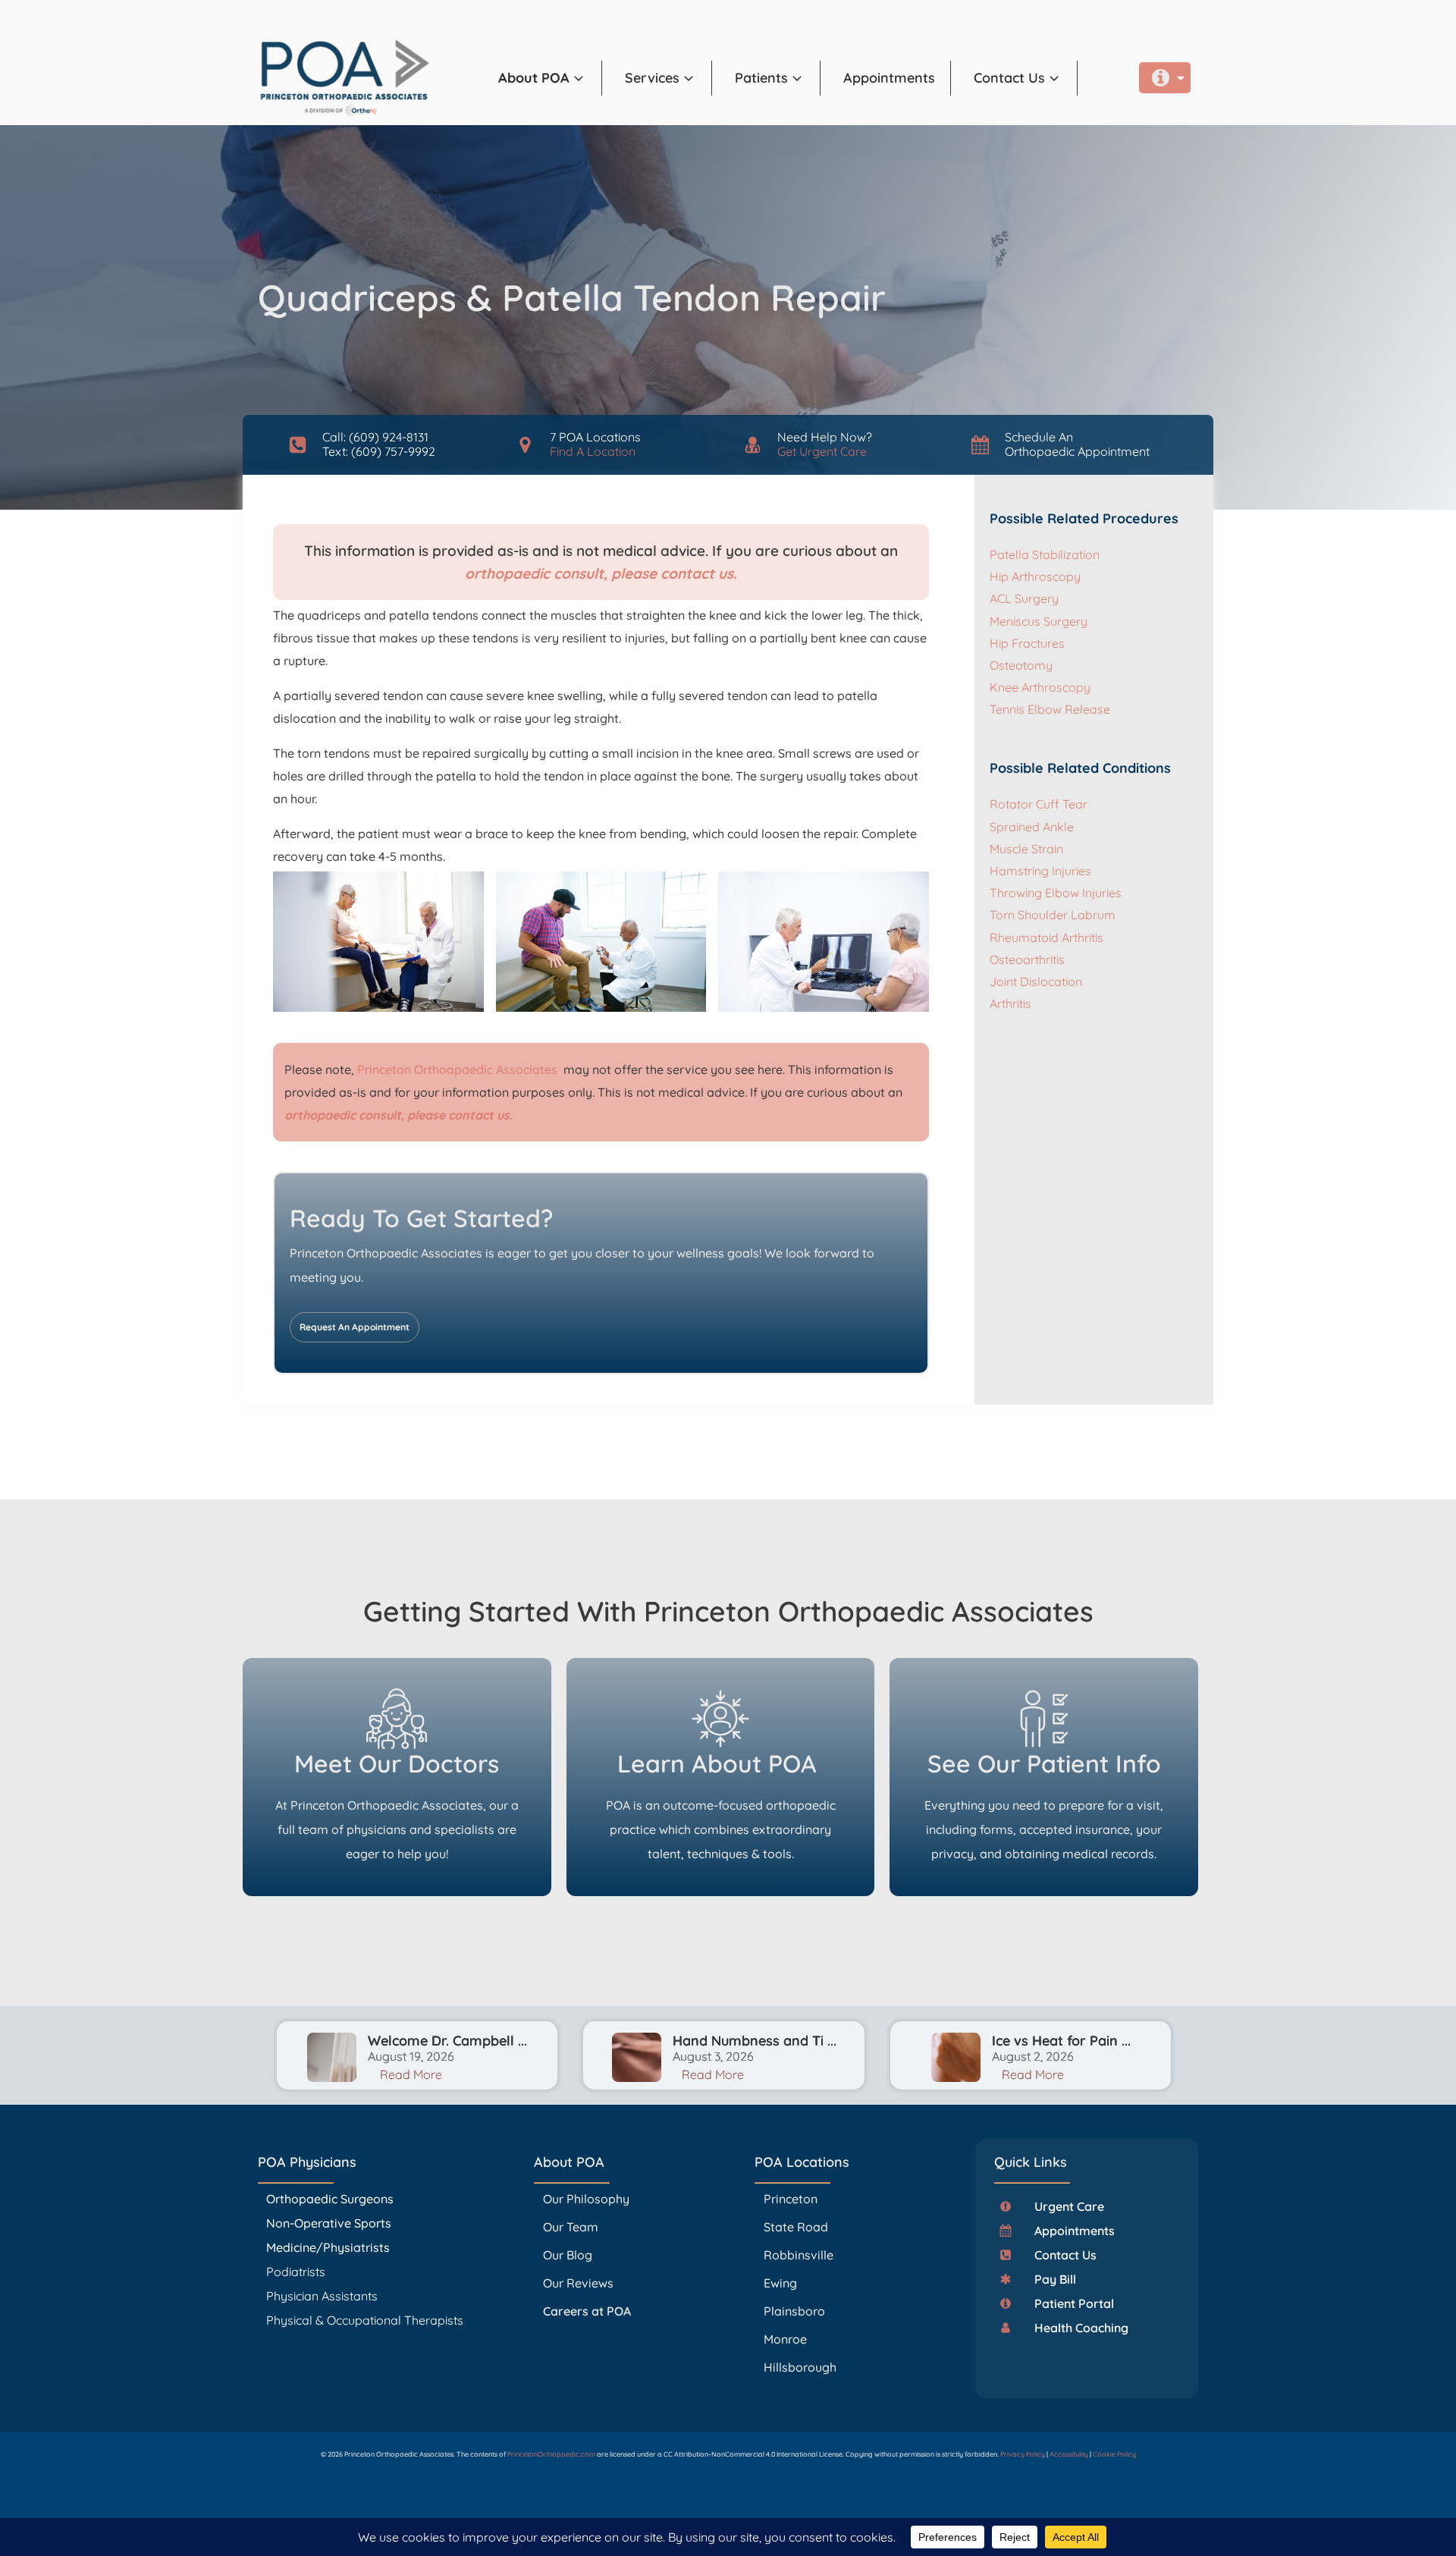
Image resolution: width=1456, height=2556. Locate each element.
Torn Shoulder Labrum (1053, 915)
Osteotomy (1021, 665)
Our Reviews (578, 2283)
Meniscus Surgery (1039, 621)
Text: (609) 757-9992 (379, 451)
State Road (796, 2227)
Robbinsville (799, 2255)
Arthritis (1010, 1003)
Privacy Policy (1023, 2454)
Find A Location (593, 451)
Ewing (780, 2283)
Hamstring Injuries (1040, 871)
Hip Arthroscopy (1035, 576)
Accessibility (1069, 2454)
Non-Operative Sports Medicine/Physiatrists (329, 2235)
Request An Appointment (355, 1327)
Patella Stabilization (1045, 554)
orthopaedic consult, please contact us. (601, 573)
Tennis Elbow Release (1050, 709)
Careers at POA (587, 2311)
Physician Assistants (323, 2296)
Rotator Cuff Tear (1039, 804)
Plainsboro (796, 2311)
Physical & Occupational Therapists (365, 2320)
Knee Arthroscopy (1040, 687)
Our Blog (568, 2255)
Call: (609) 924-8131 (375, 437)
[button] (550, 78)
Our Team (571, 2227)
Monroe (785, 2339)
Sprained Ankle (1032, 827)
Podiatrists (296, 2272)
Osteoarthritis (1027, 959)
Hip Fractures (1027, 643)
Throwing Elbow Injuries (1056, 893)
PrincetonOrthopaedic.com (551, 2454)
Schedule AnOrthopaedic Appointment (1077, 444)
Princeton (791, 2199)
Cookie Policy (1114, 2454)
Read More (411, 2074)
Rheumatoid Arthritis (1046, 937)
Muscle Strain (1026, 849)
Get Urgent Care (822, 451)
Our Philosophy (586, 2199)
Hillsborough (800, 2367)
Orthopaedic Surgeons (330, 2199)
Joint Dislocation (1036, 981)
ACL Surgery (1024, 598)
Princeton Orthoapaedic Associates (459, 1069)
